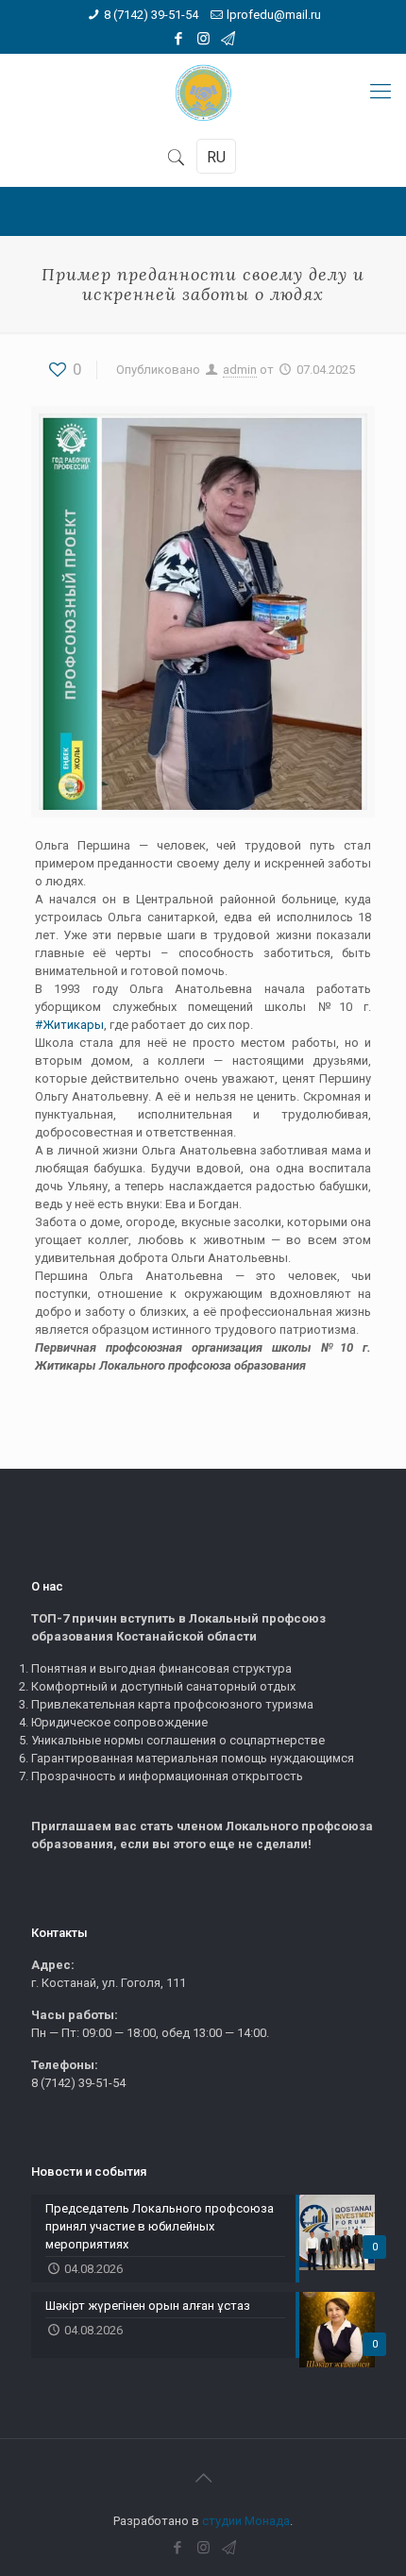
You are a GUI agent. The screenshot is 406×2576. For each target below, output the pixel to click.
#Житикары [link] (69, 1025)
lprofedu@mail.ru (274, 15)
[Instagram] (203, 39)
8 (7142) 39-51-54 (151, 15)
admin (240, 370)
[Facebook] (179, 39)
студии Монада (246, 2521)
